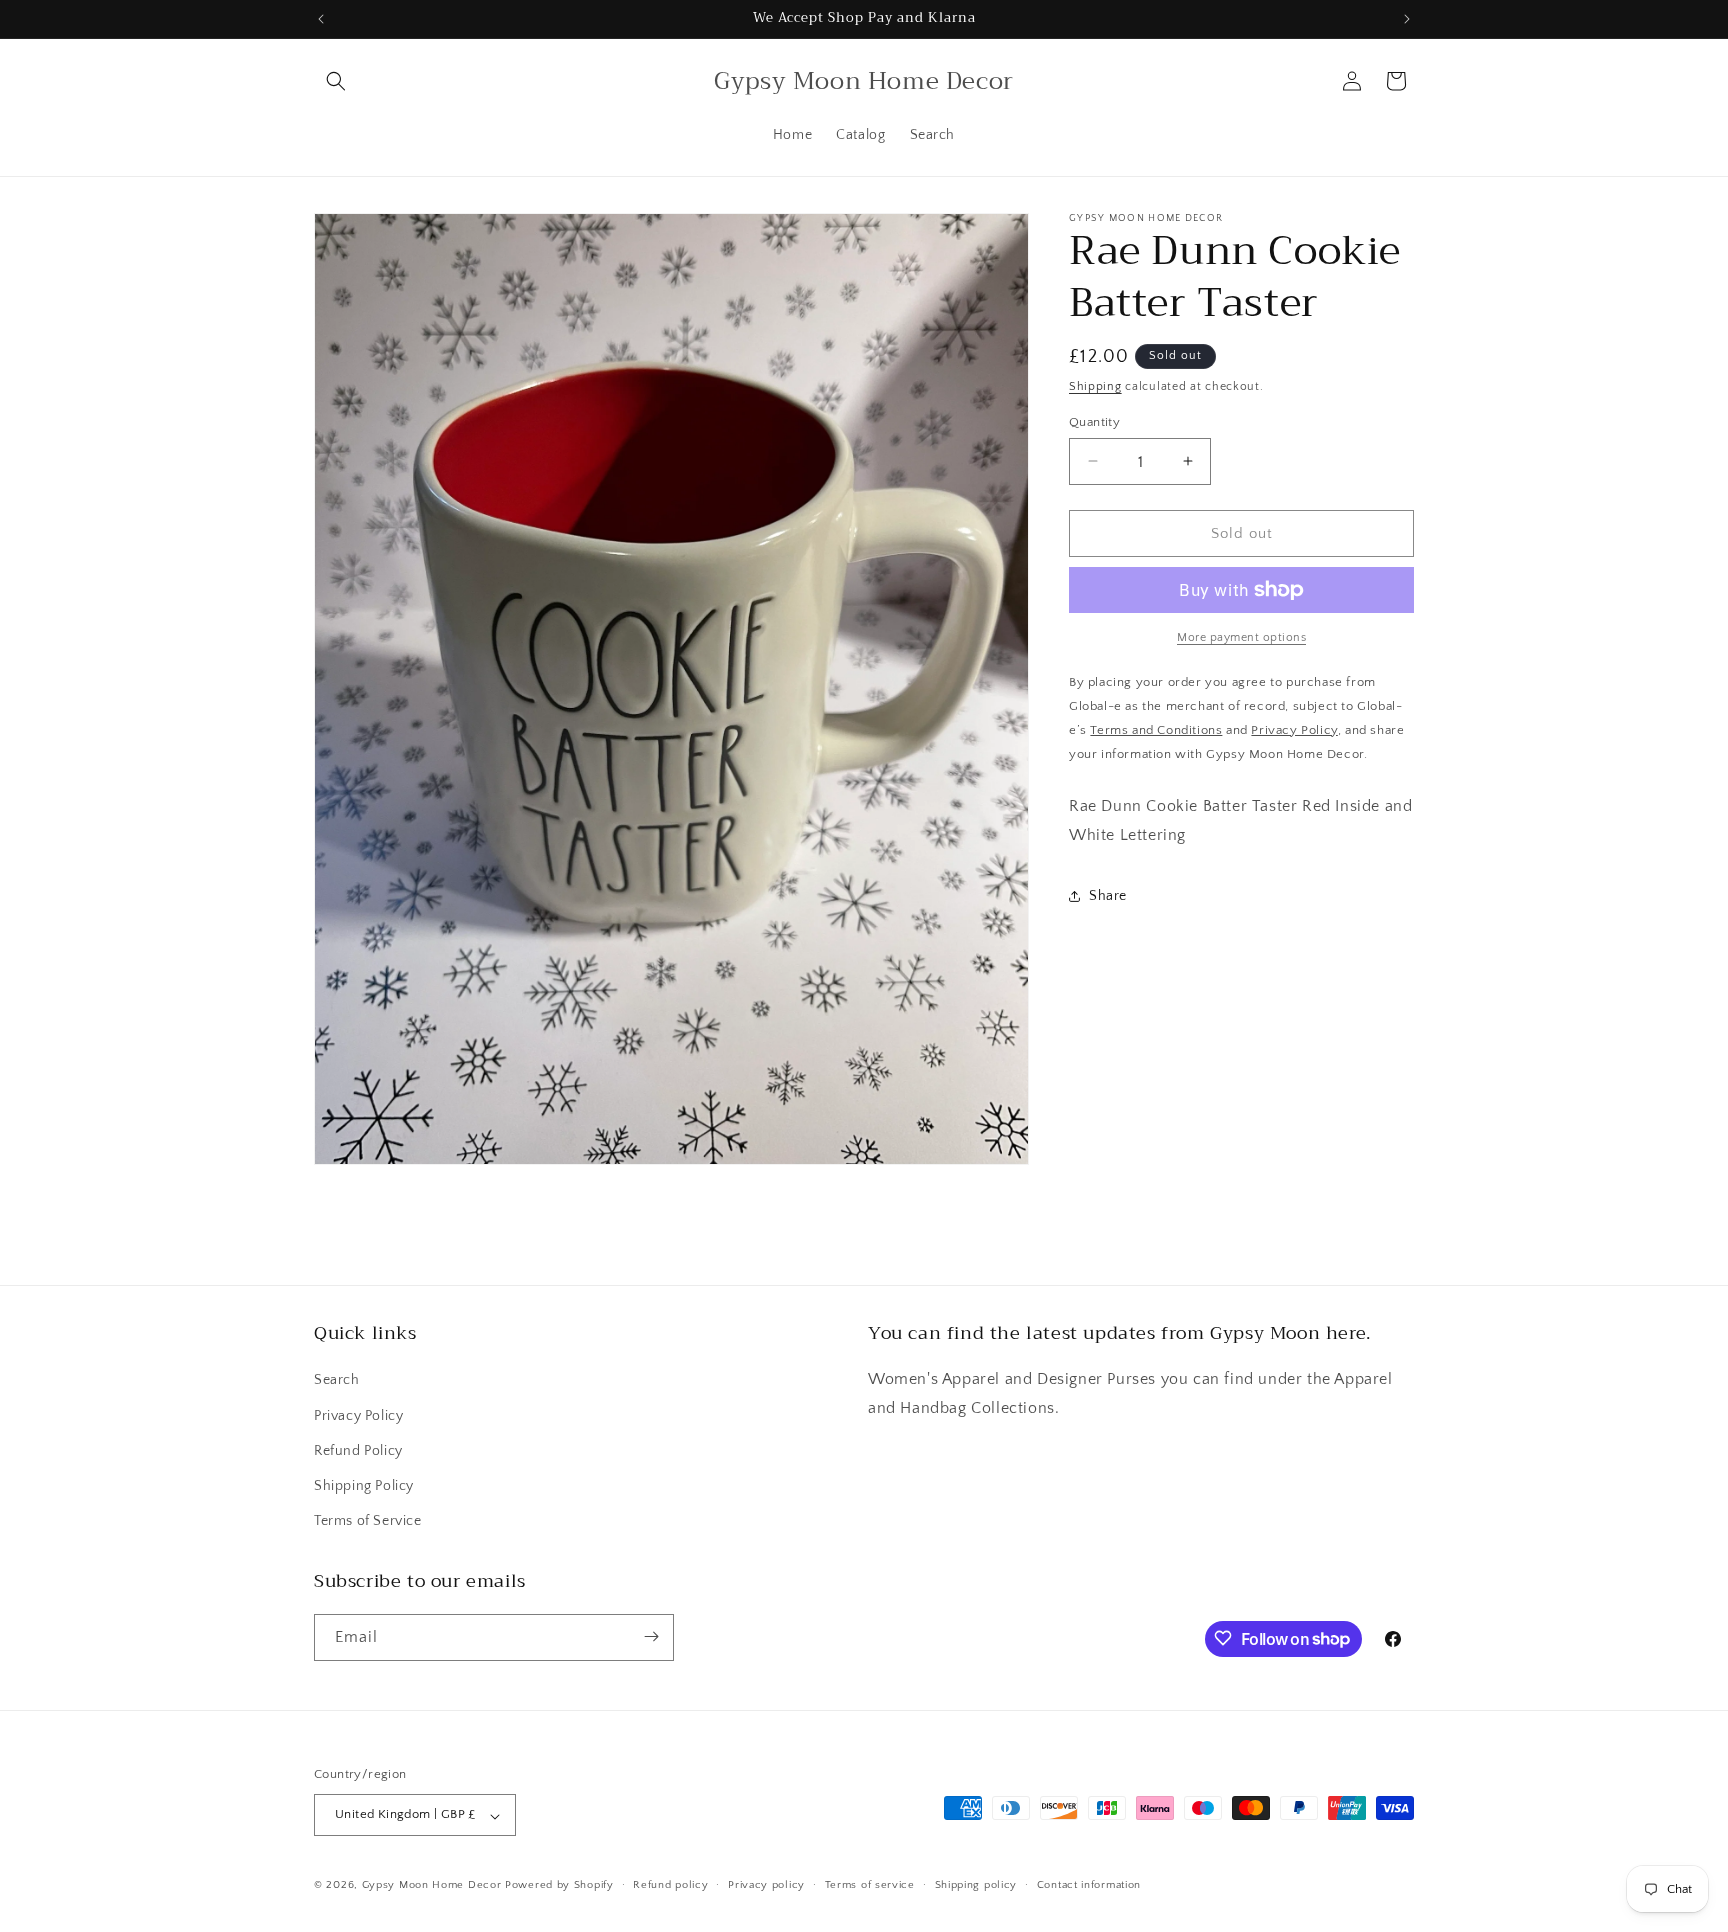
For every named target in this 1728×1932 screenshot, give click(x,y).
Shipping (1095, 386)
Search (337, 1381)
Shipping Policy (364, 1486)
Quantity (1094, 421)
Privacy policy (766, 1885)
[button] (336, 81)
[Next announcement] (1407, 19)
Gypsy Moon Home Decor (432, 1886)
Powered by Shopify (559, 1886)
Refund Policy (358, 1451)
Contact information (1089, 1885)
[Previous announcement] (321, 19)
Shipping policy (976, 1885)
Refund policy (670, 1885)
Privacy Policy (358, 1416)
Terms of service (870, 1885)
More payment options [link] (1241, 637)
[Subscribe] (651, 1636)
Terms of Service (368, 1522)
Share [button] (1108, 896)
